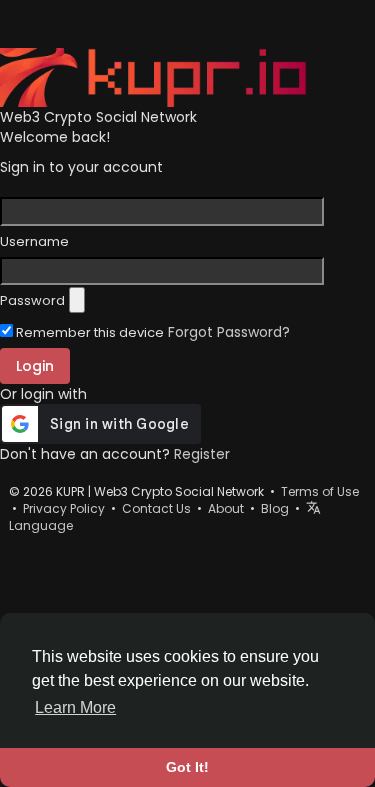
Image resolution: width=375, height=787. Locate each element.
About (226, 508)
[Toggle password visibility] (77, 300)
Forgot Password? (229, 332)
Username (34, 242)
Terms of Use (320, 491)
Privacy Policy (64, 508)
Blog (275, 508)
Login (35, 366)
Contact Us (156, 508)
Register (202, 454)
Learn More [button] (75, 707)
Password (32, 301)
